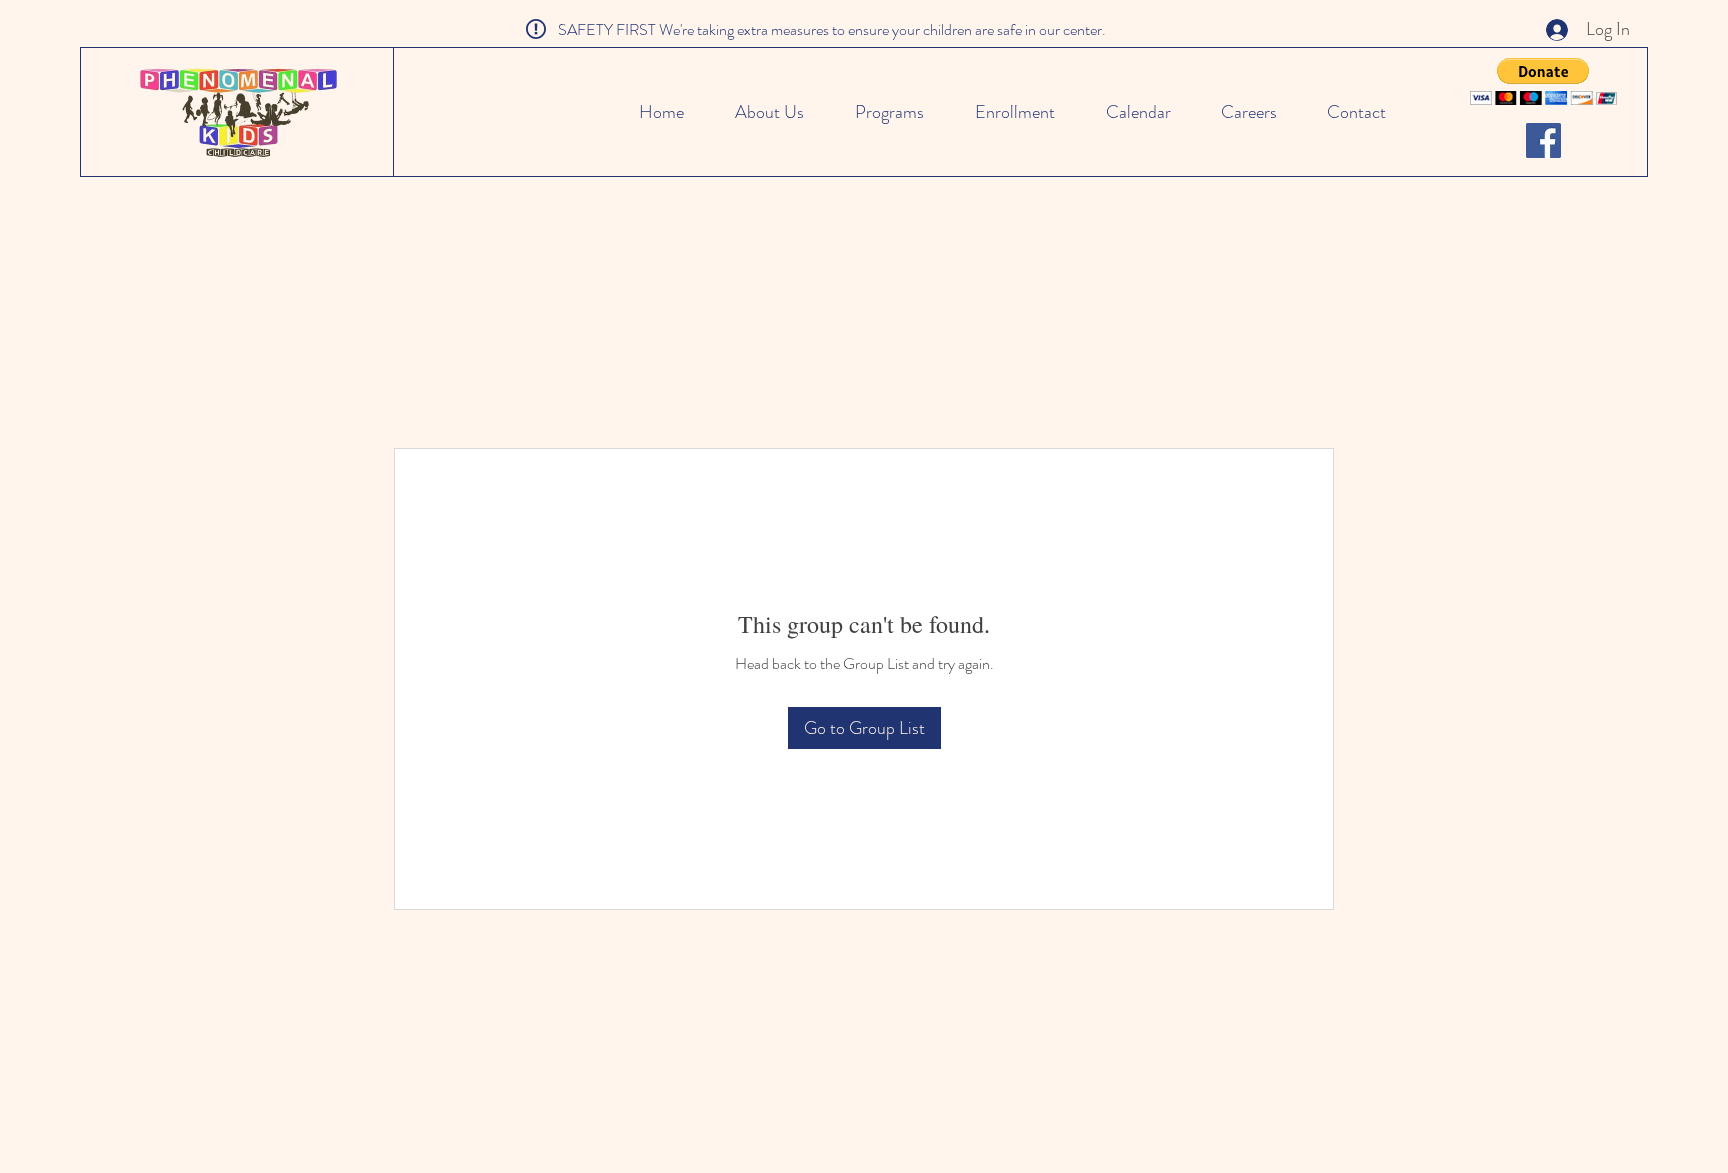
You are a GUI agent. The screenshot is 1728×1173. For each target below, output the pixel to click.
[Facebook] (1543, 140)
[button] (1543, 81)
